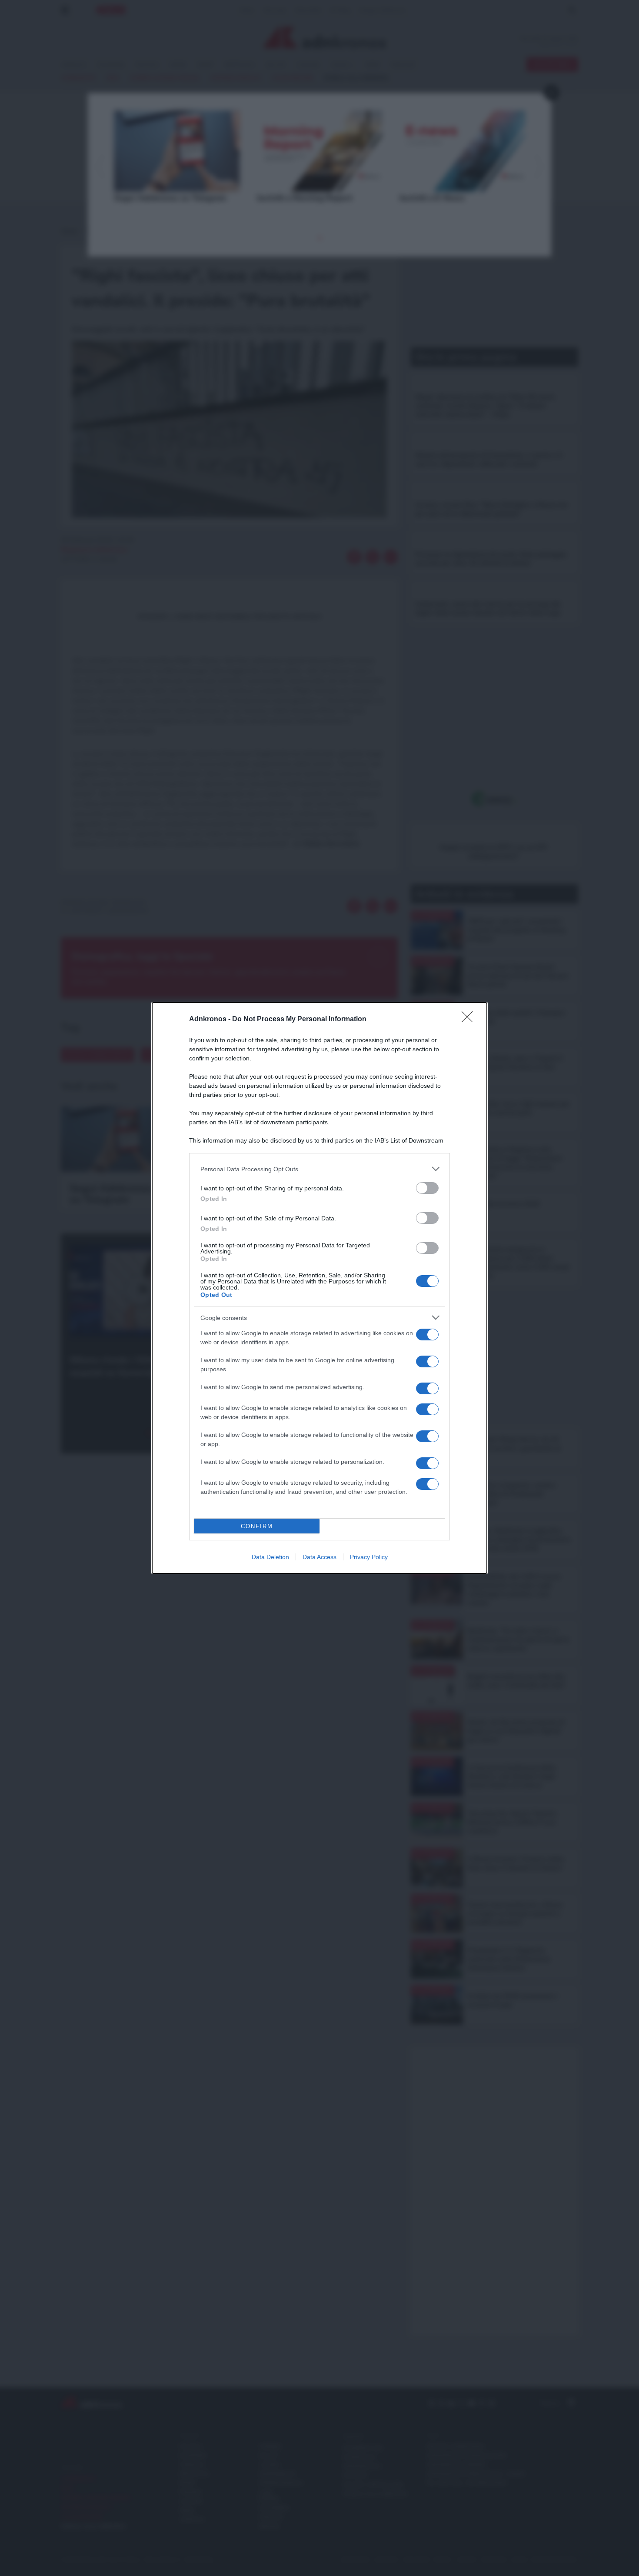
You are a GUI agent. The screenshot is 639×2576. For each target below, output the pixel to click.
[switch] (427, 1188)
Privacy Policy (369, 1557)
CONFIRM (257, 1526)
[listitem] (319, 1169)
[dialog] (319, 1288)
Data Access (319, 1557)
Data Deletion (270, 1557)
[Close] (470, 1020)
